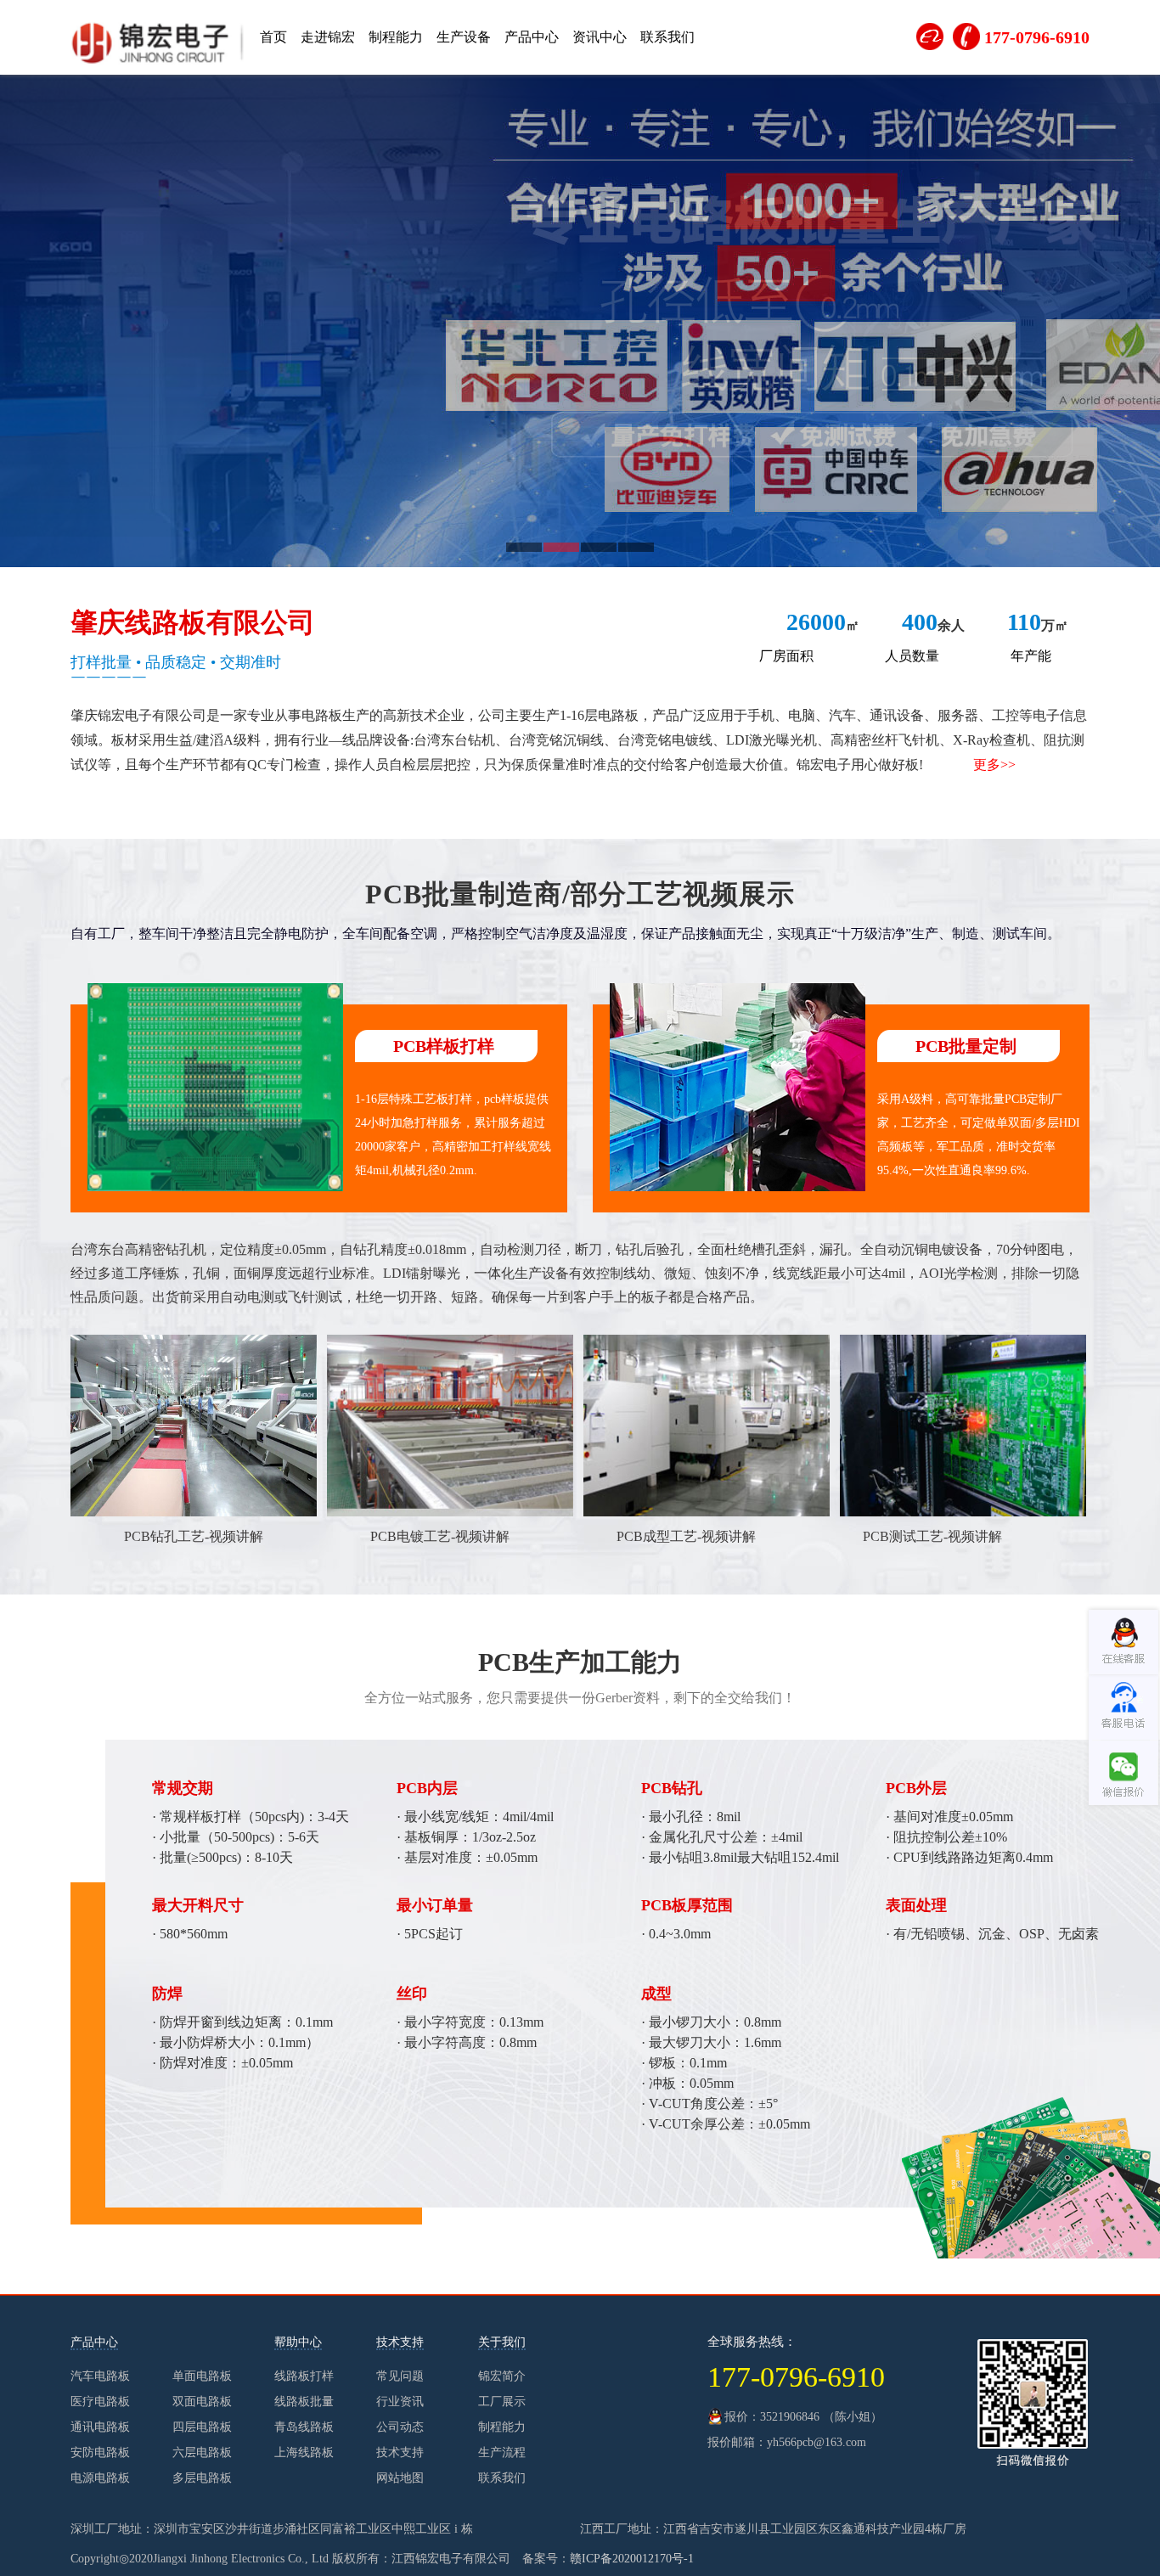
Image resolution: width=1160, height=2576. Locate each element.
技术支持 (400, 2452)
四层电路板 (202, 2427)
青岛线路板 (304, 2427)
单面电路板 (202, 2376)
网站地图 (400, 2478)
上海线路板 (304, 2452)
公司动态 (400, 2427)
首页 (273, 37)
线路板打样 (304, 2376)
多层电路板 (202, 2478)
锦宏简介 (502, 2376)
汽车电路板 (100, 2376)
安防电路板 (100, 2452)
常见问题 (400, 2376)
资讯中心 (600, 37)
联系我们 (667, 37)
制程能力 (396, 37)
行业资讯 (400, 2402)
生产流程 (502, 2452)
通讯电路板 (100, 2427)
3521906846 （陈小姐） (821, 2417)
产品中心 (532, 37)
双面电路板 (202, 2402)
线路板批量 (304, 2402)
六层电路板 (202, 2452)
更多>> (994, 765)
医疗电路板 (100, 2402)
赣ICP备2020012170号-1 (632, 2559)
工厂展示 (502, 2402)
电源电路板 (100, 2478)
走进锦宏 (328, 37)
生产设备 (464, 37)
